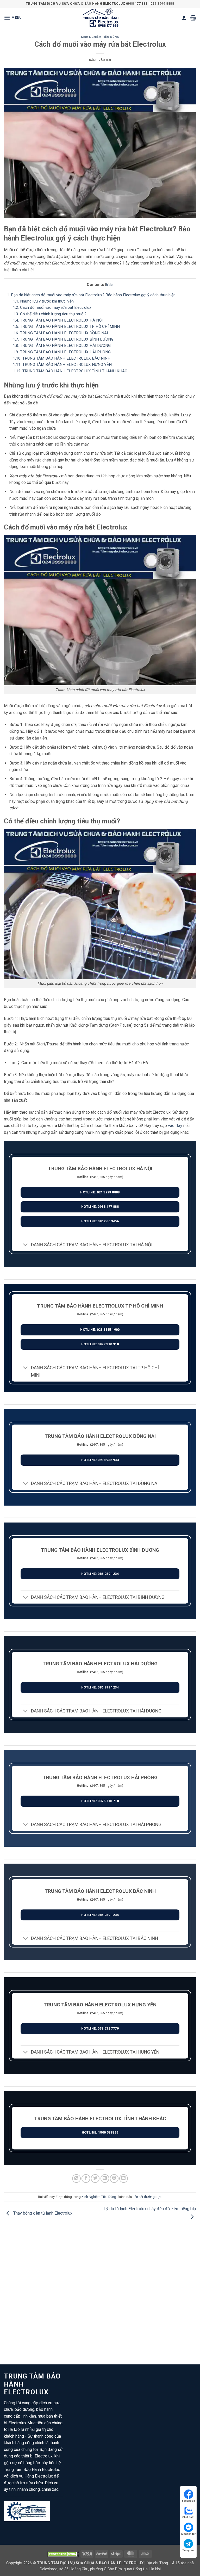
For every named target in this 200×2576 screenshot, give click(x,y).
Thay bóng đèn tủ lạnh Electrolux (42, 2213)
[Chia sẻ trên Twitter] (95, 2178)
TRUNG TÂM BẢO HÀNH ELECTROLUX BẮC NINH (62, 358)
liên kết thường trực (147, 2197)
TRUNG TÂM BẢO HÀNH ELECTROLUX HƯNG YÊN (62, 365)
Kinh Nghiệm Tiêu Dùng (100, 37)
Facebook (189, 2501)
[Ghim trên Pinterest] (114, 2178)
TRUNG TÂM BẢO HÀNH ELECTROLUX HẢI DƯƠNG (62, 346)
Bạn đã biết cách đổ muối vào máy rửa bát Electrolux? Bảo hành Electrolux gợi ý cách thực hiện (91, 295)
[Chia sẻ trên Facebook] (86, 2178)
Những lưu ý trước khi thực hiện (43, 301)
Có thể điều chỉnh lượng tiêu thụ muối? (50, 314)
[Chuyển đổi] (26, 1245)
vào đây (175, 1126)
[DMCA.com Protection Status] (63, 2554)
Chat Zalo (188, 2517)
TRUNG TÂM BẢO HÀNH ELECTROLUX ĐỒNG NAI (60, 333)
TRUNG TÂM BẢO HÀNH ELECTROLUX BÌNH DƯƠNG (63, 339)
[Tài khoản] (184, 18)
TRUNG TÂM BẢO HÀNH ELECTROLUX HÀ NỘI (58, 320)
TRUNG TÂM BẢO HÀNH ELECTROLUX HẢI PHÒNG (62, 352)
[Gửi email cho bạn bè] (105, 2178)
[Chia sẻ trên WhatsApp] (76, 2178)
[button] (13, 18)
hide (109, 285)
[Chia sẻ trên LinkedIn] (124, 2178)
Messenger (188, 2534)
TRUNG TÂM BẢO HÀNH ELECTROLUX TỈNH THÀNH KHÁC (70, 371)
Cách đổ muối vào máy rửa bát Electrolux (52, 307)
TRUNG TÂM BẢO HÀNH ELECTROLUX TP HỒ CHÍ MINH (66, 326)
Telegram (188, 2550)
